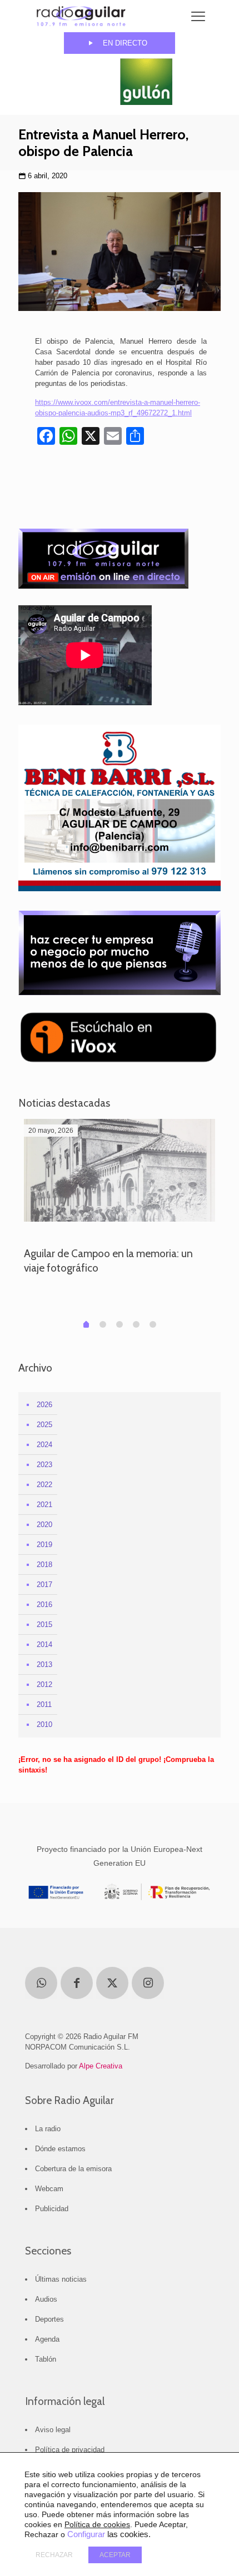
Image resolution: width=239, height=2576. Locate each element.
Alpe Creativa (101, 2066)
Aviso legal (53, 2430)
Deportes (49, 2319)
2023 (44, 1465)
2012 (44, 1684)
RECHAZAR (54, 2555)
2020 (44, 1525)
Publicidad (52, 2209)
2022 (44, 1485)
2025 (44, 1425)
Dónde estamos (60, 2149)
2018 (44, 1565)
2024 (44, 1445)
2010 (44, 1724)
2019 (44, 1545)
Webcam (49, 2189)
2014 (44, 1644)
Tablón (46, 2359)
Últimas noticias (61, 2279)
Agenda (47, 2339)
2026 (44, 1405)
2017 (44, 1585)
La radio (48, 2129)
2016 (44, 1605)
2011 (44, 1704)
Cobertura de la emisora (73, 2169)
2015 (44, 1625)
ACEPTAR (115, 2555)
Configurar (86, 2534)
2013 (44, 1664)
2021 (44, 1505)
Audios (46, 2299)
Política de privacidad (70, 2450)
